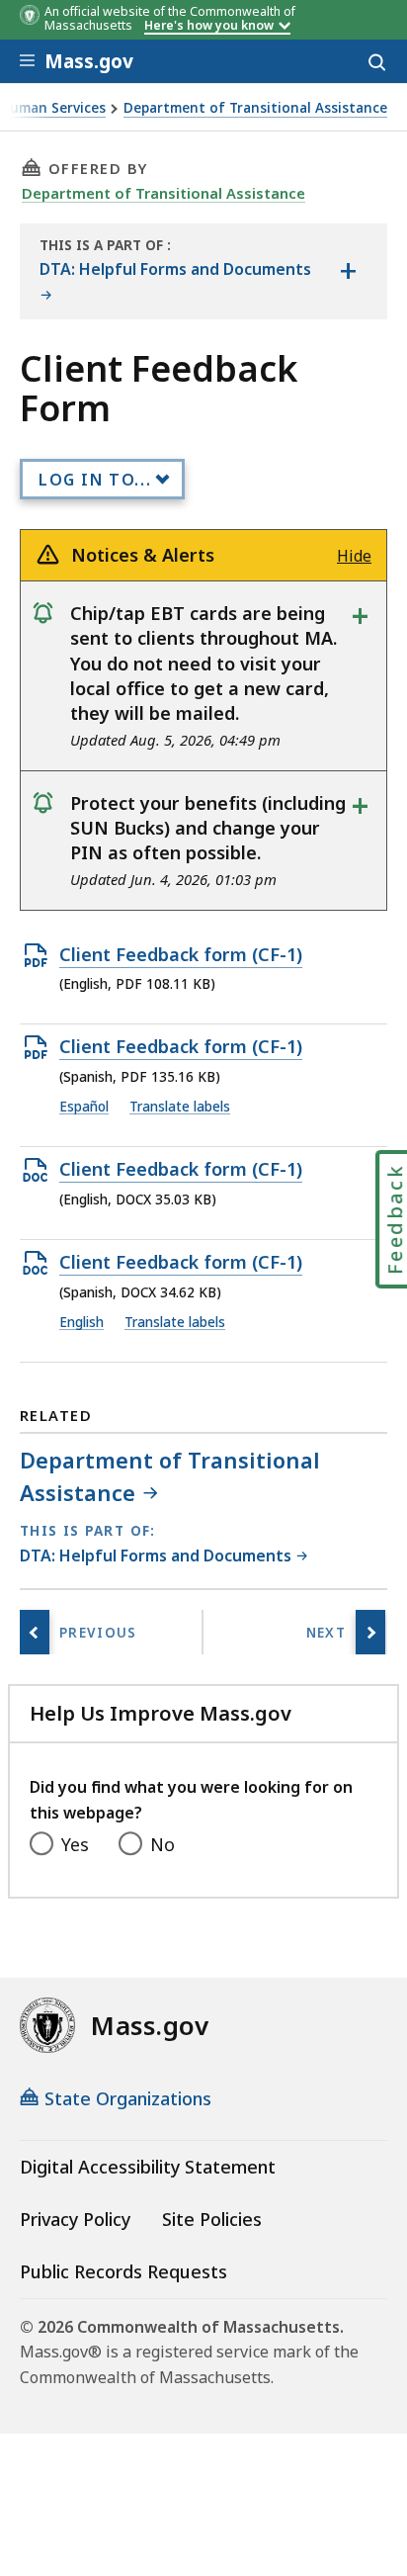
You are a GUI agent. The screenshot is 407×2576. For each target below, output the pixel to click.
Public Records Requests (123, 2271)
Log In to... (95, 480)
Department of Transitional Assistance (255, 108)
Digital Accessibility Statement (148, 2167)
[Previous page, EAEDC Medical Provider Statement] (35, 1632)
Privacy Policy (75, 2219)
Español (84, 1107)
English (81, 1322)
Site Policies (212, 2219)
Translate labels (180, 1107)
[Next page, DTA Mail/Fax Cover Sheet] (370, 1632)
